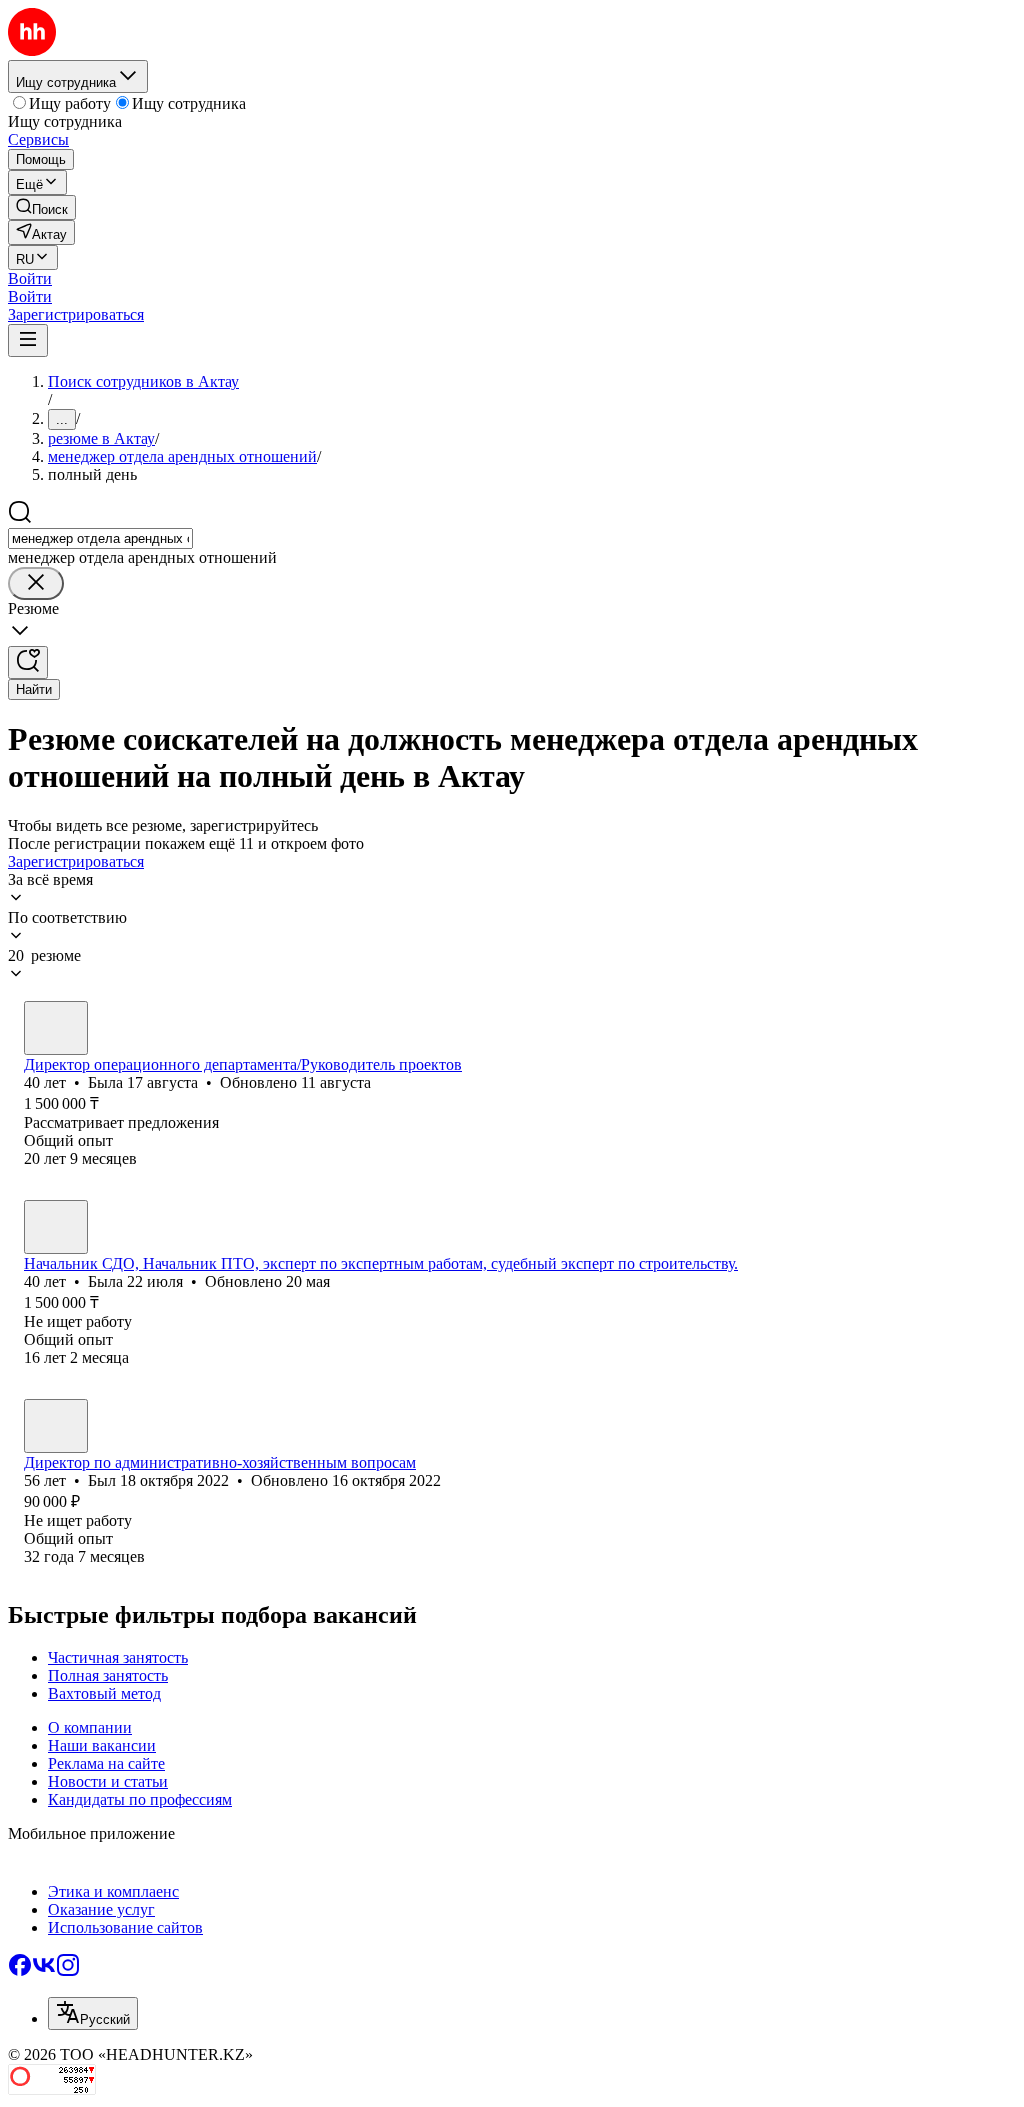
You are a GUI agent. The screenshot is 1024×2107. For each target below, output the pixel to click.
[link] (42, 207)
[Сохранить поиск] (28, 662)
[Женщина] (56, 1028)
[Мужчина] (56, 1426)
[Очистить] (36, 583)
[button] (30, 278)
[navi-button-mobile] (28, 340)
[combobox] (100, 538)
